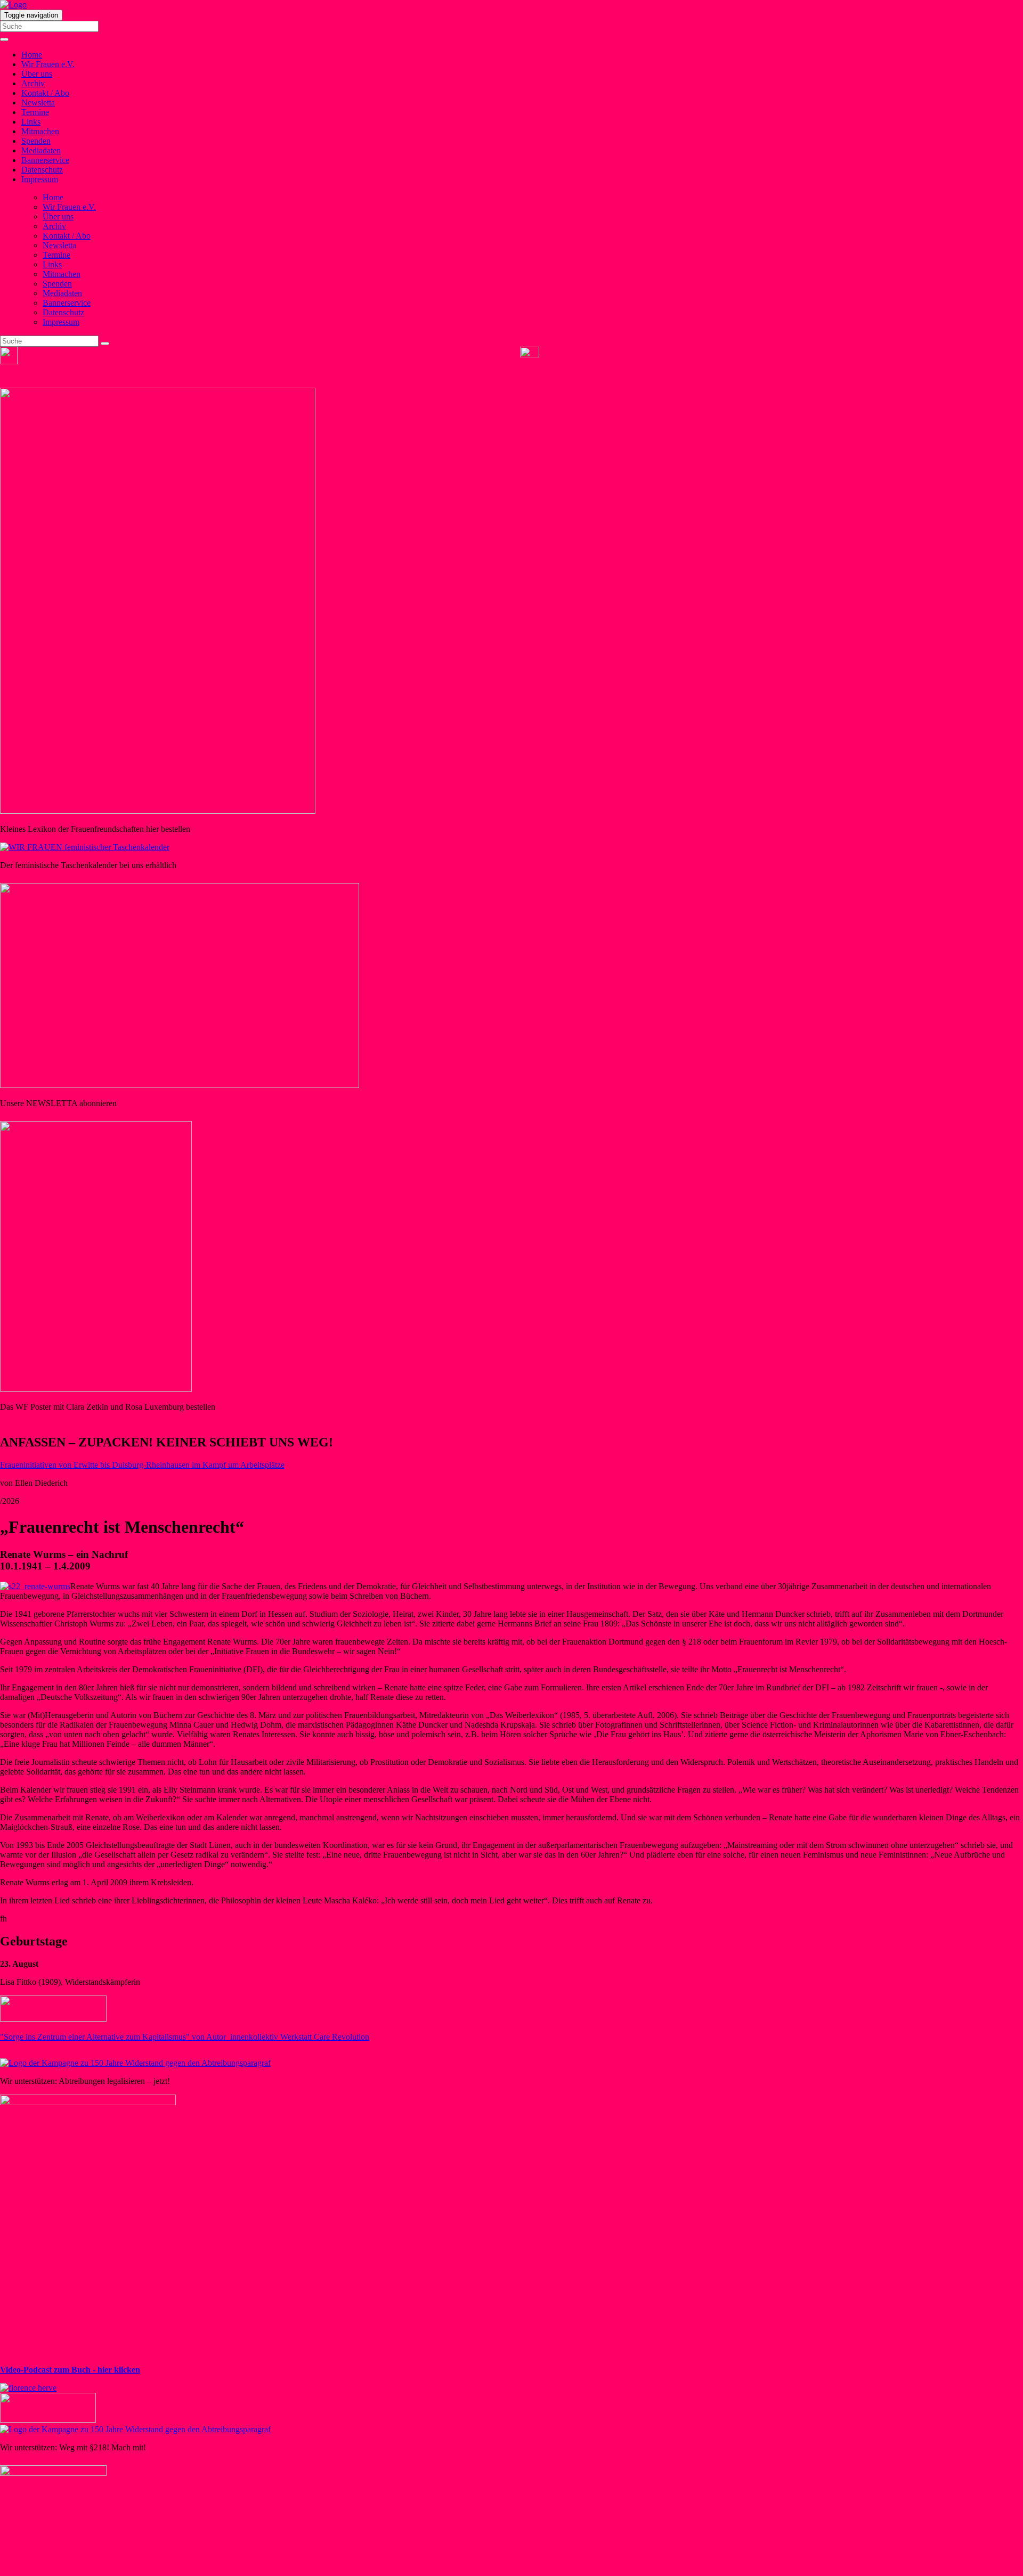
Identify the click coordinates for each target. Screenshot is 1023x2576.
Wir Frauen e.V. (48, 64)
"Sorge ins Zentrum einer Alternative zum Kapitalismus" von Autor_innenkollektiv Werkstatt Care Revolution (185, 2037)
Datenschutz (42, 170)
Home (32, 55)
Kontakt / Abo (45, 93)
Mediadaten (41, 150)
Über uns (37, 74)
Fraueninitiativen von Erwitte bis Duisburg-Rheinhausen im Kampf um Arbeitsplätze (142, 1465)
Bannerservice (45, 160)
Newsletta (38, 103)
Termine (35, 112)
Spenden (36, 141)
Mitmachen (40, 131)
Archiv (33, 83)
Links (31, 122)
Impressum (40, 179)
